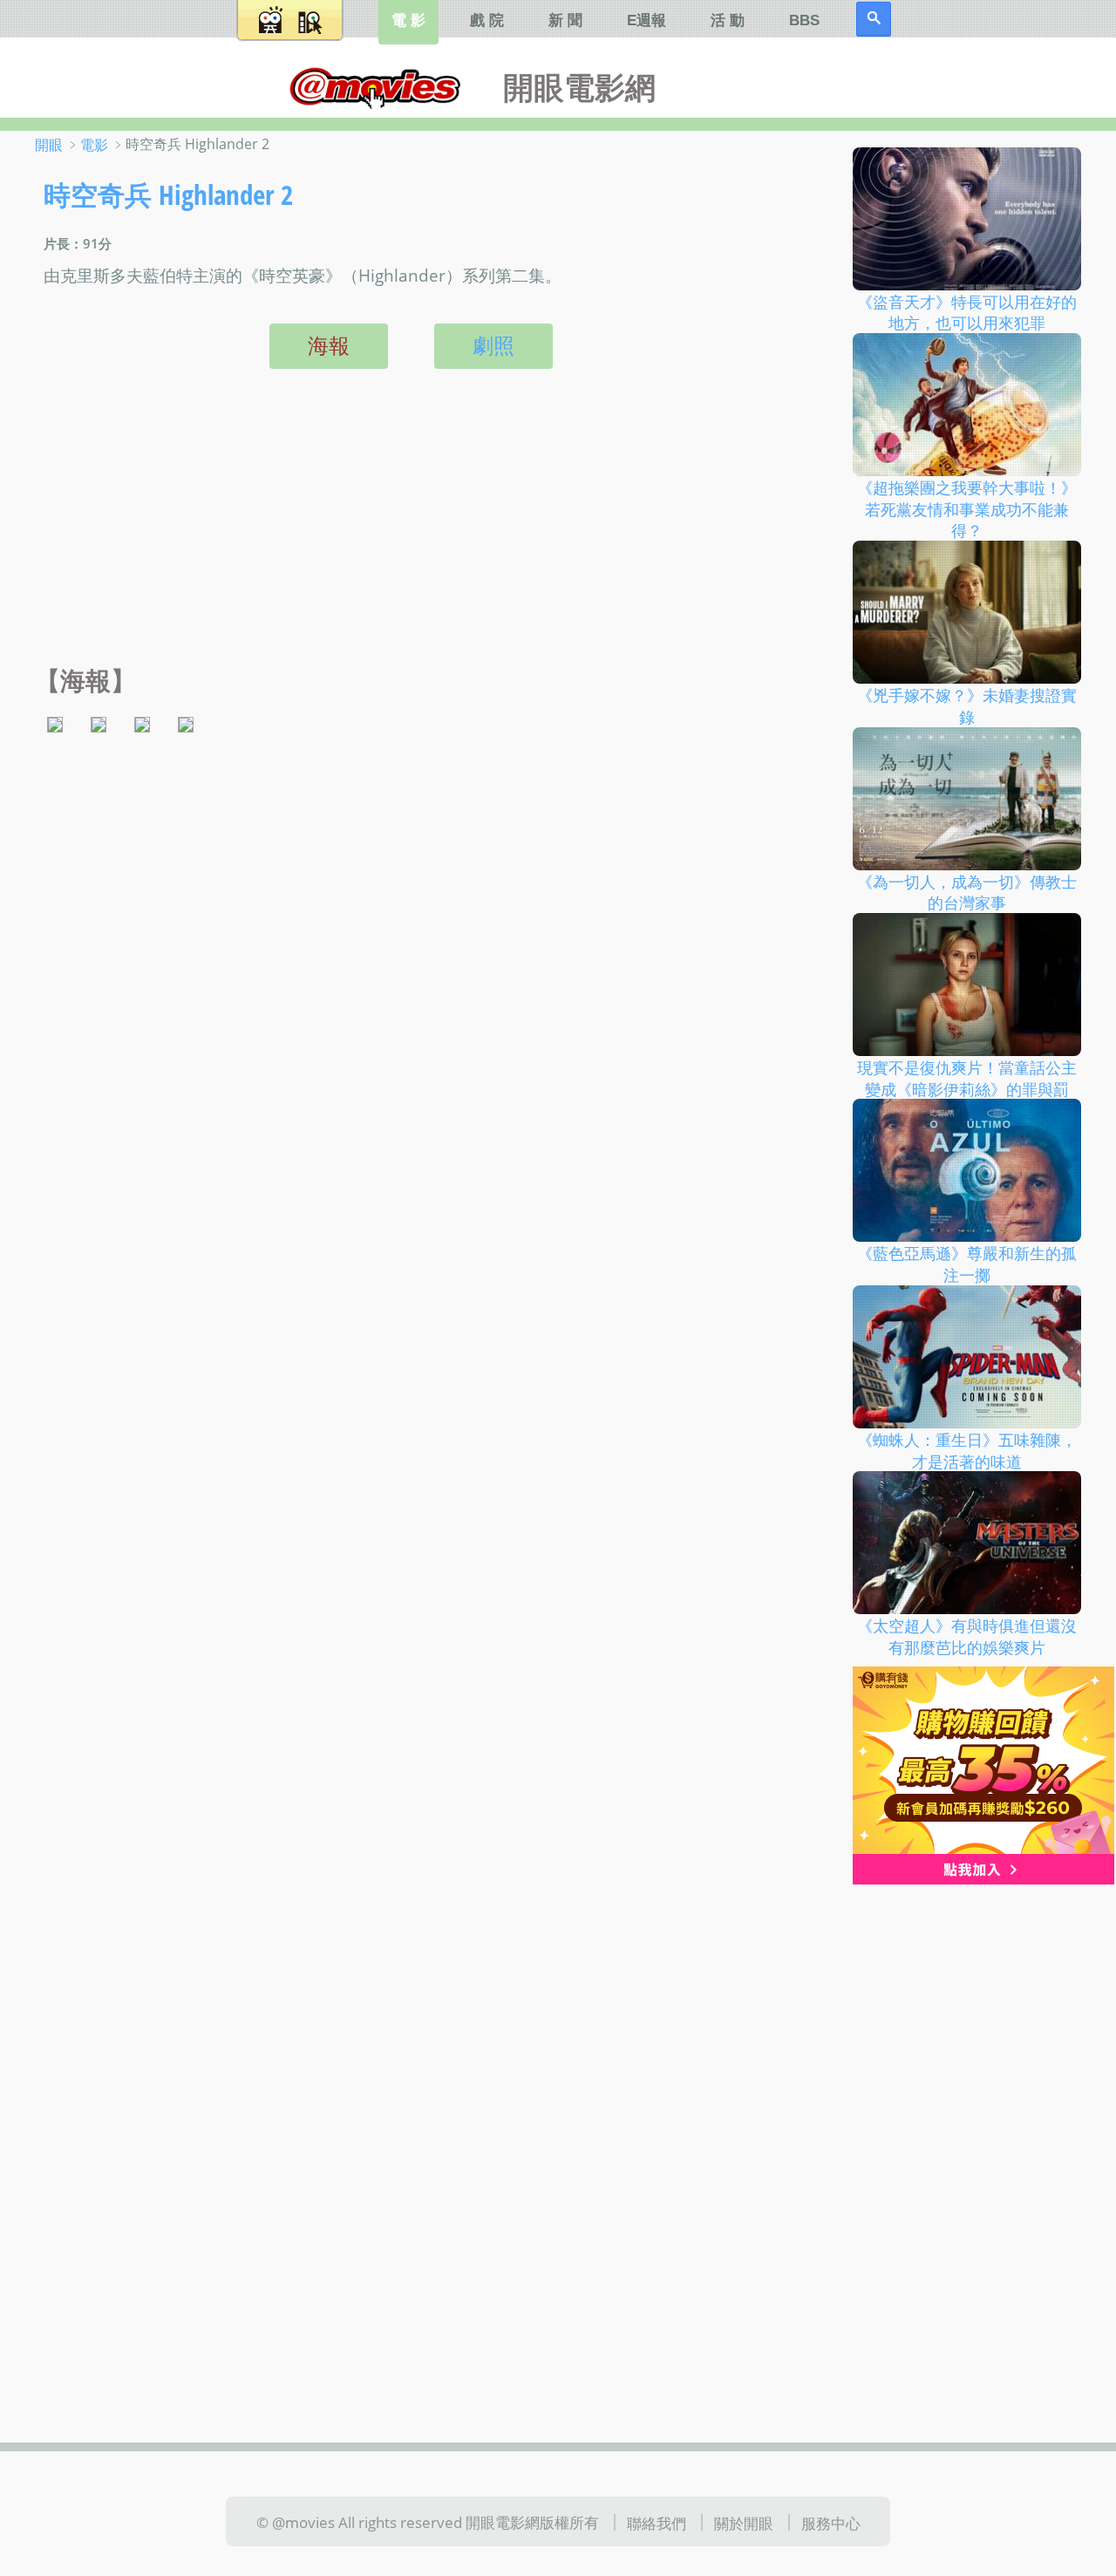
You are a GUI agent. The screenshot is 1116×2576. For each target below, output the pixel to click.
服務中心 (831, 2523)
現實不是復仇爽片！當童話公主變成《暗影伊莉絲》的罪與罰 (967, 1078)
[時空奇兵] (55, 722)
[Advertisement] (407, 535)
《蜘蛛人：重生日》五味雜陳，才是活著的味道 (967, 1451)
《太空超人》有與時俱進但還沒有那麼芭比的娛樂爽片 (967, 1636)
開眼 (49, 145)
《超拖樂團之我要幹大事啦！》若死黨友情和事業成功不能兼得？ (967, 509)
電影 (94, 145)
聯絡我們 (657, 2523)
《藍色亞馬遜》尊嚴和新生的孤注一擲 (967, 1264)
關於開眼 (744, 2523)
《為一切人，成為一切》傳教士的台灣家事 (967, 892)
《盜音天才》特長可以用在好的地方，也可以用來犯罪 (967, 312)
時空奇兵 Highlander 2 (168, 194)
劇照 (493, 345)
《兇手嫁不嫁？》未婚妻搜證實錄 (967, 706)
